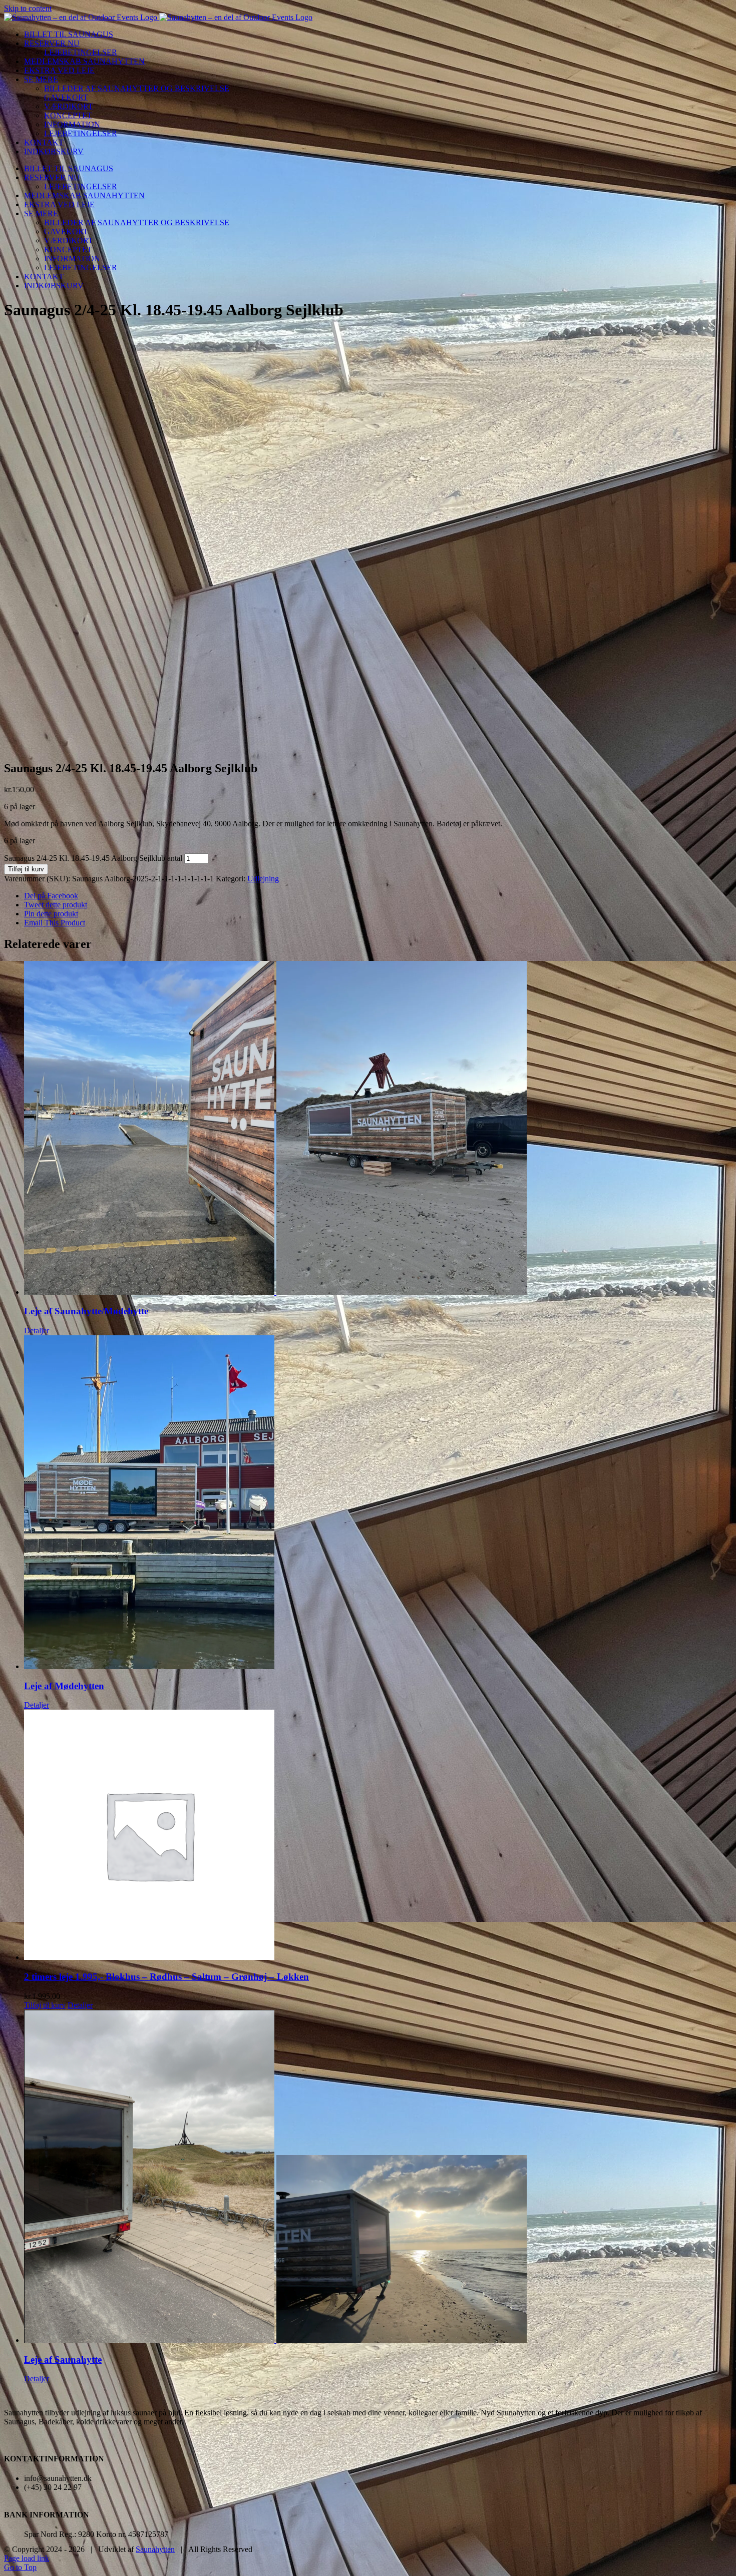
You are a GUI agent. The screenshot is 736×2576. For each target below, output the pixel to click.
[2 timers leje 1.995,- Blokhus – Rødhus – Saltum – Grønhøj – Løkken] (378, 1836)
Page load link (27, 2558)
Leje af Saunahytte (63, 2360)
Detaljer (37, 1331)
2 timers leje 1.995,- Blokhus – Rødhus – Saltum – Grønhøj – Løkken (166, 1977)
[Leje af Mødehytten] (378, 1503)
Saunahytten (155, 2549)
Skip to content (28, 8)
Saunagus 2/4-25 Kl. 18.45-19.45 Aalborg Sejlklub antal (93, 858)
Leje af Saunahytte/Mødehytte (86, 1311)
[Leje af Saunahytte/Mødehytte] (378, 1129)
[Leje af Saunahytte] (378, 2177)
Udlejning (263, 879)
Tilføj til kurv (26, 869)
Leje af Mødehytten (64, 1686)
